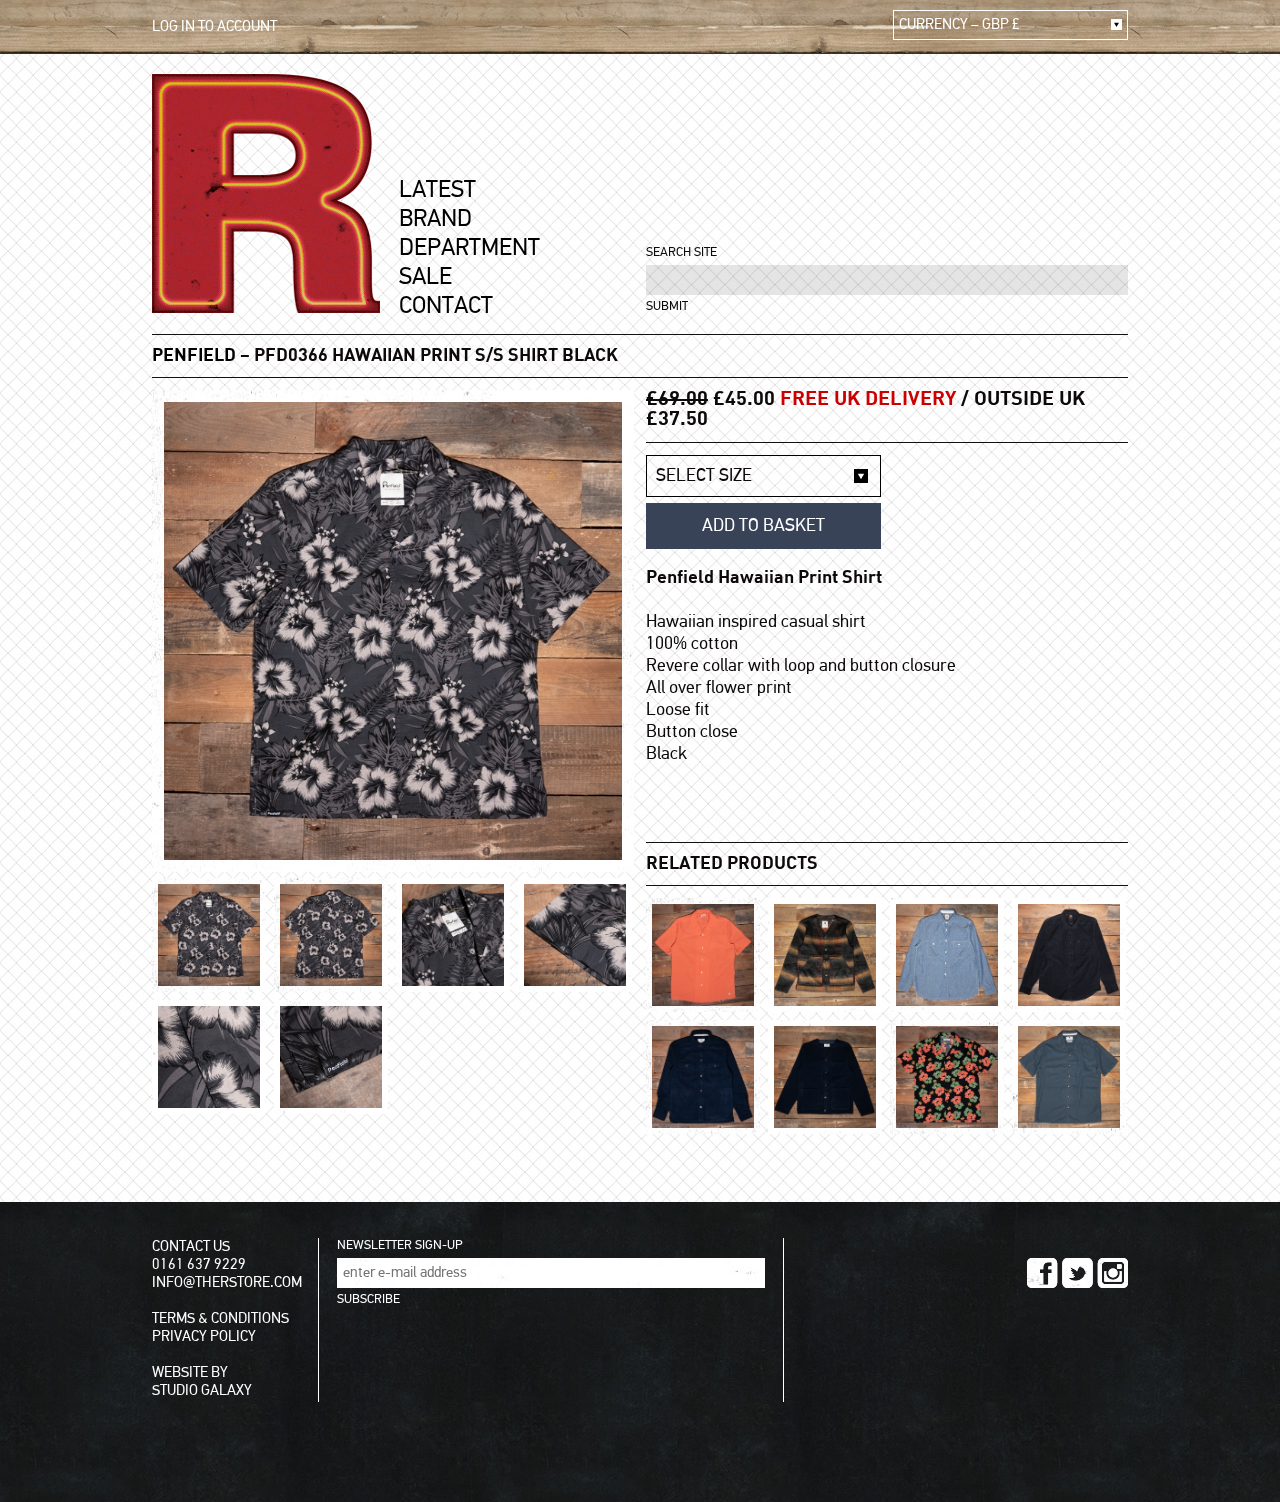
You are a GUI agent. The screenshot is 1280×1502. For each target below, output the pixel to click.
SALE (425, 277)
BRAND (435, 219)
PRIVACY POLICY (204, 1336)
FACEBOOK (1042, 1273)
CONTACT (446, 306)
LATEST (437, 190)
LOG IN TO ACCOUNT (214, 26)
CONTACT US (191, 1246)
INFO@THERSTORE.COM (227, 1282)
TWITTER (1077, 1273)
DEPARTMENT (469, 248)
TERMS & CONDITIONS (220, 1318)
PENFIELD (194, 356)
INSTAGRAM (1112, 1273)
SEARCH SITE (681, 252)
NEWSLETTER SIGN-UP (399, 1245)
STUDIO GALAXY (202, 1390)
